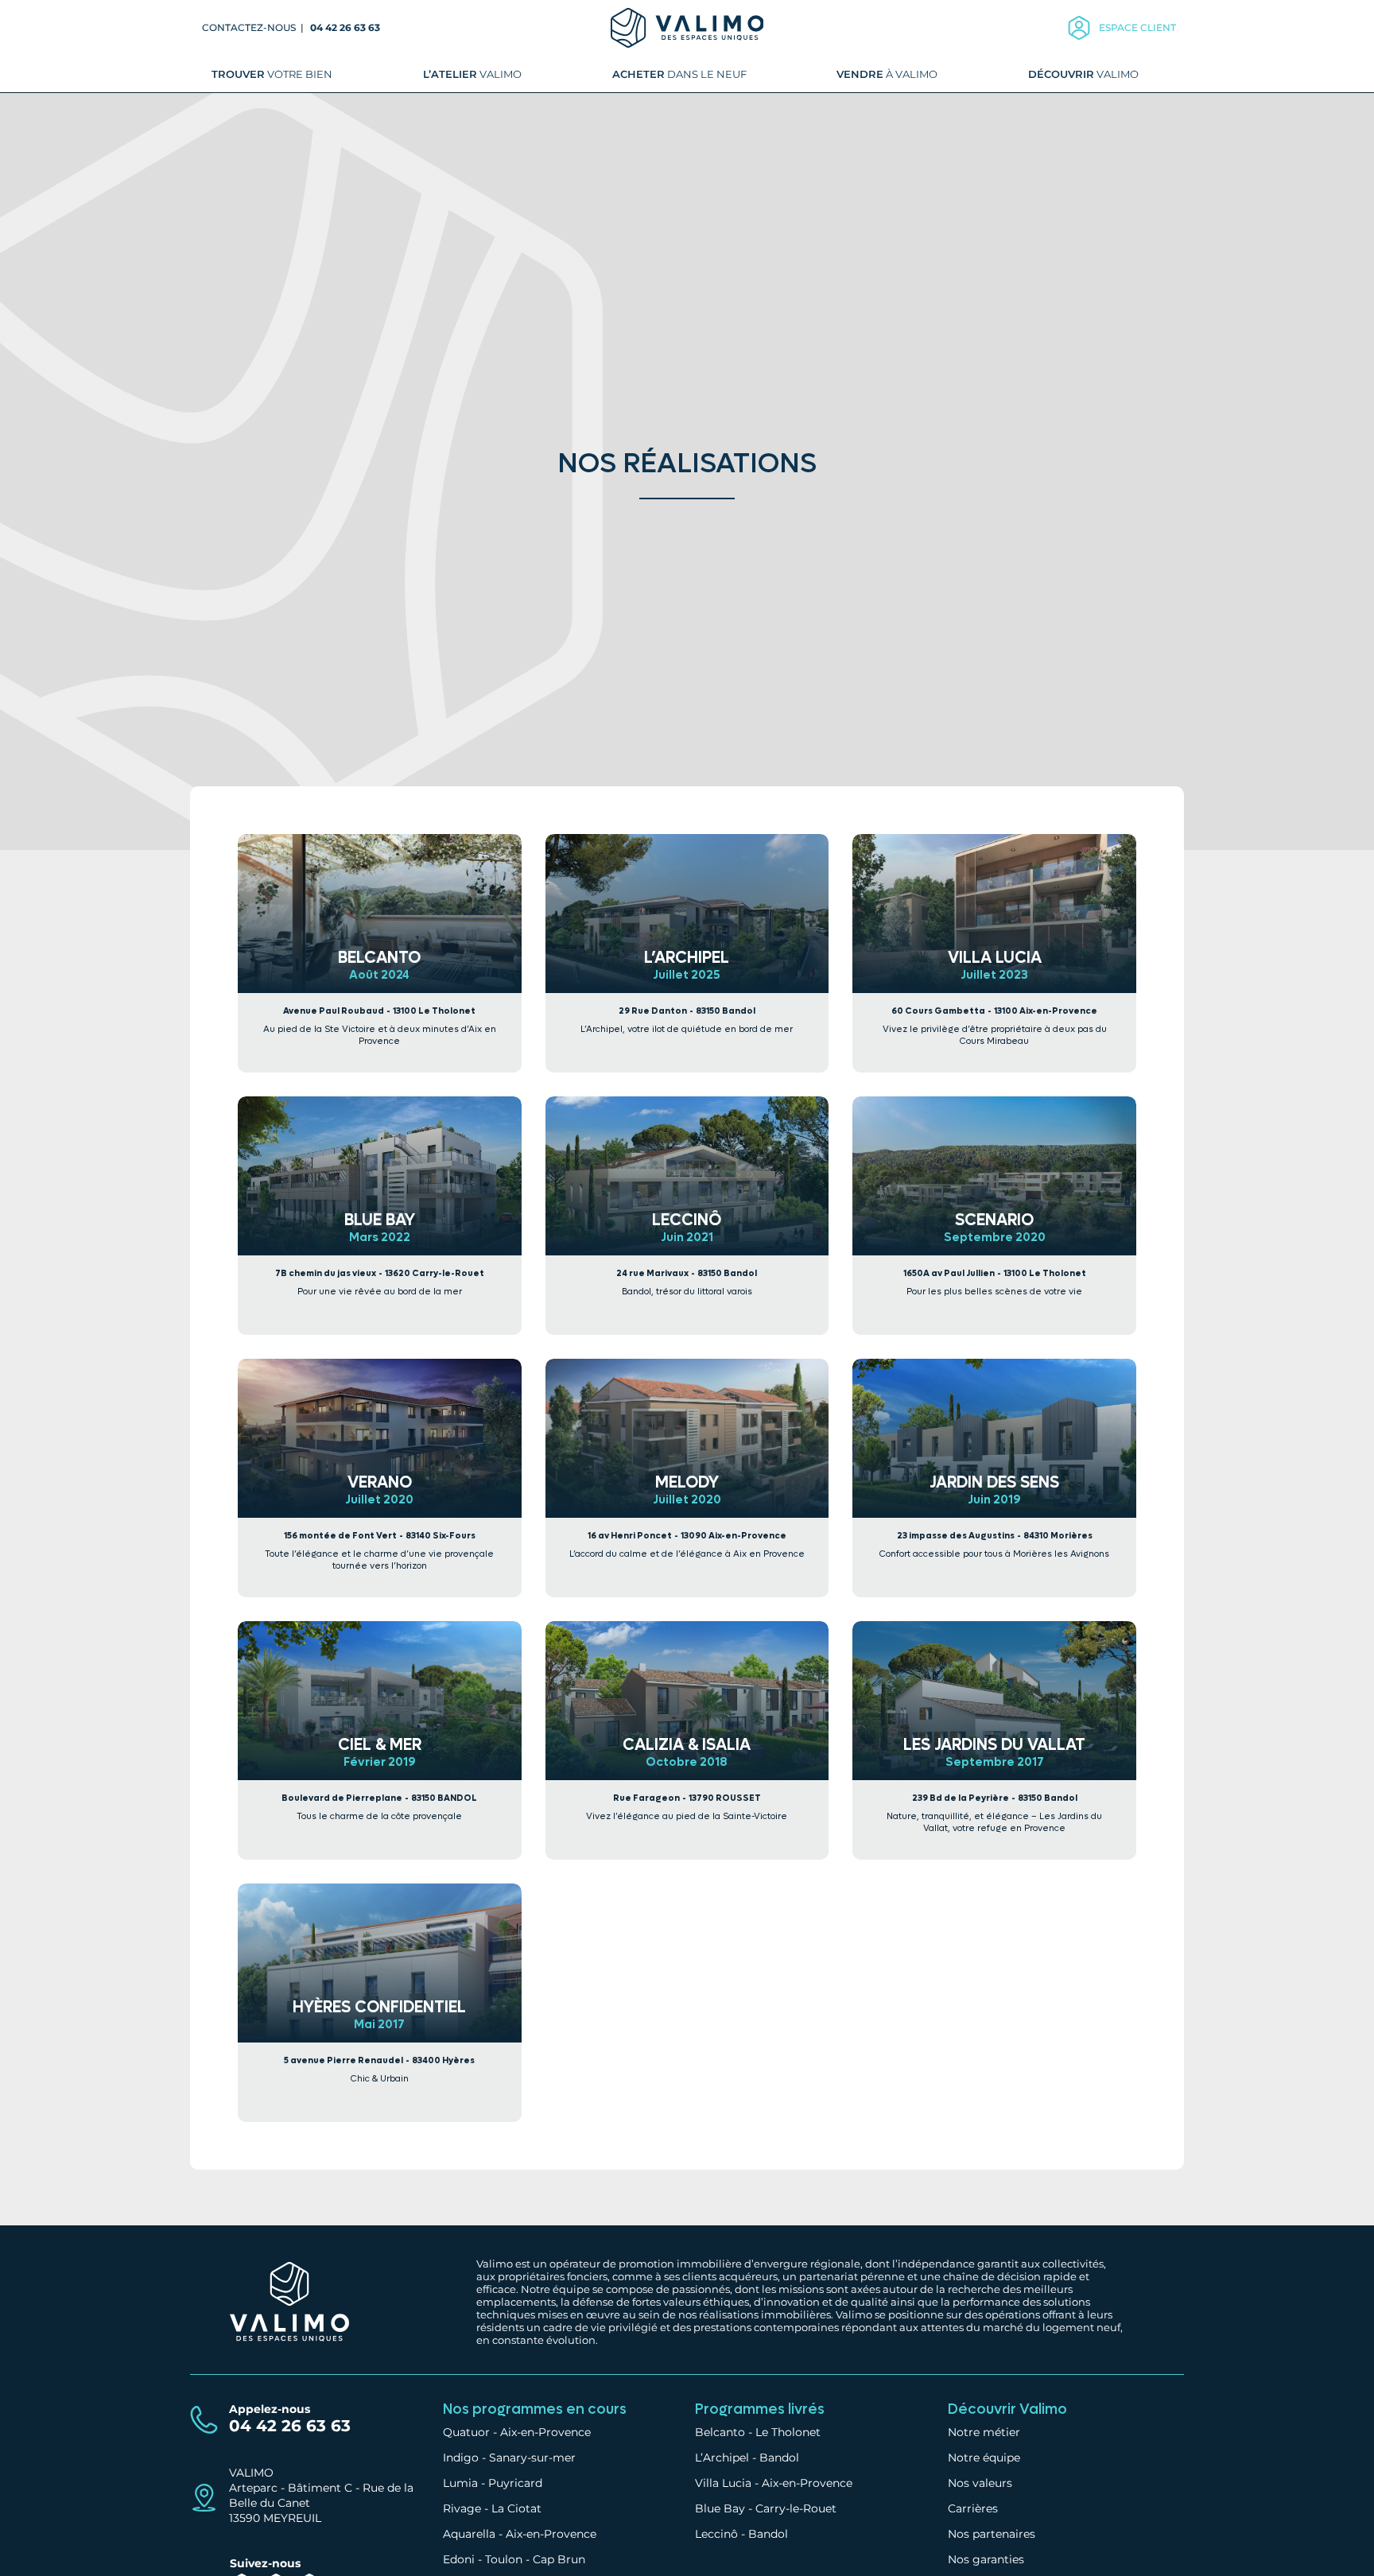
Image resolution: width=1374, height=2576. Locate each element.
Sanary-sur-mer (532, 2458)
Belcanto (720, 2432)
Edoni (459, 2559)
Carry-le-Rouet (796, 2508)
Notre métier (984, 2432)
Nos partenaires (992, 2534)
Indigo (461, 2458)
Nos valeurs (980, 2483)
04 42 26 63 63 (345, 27)
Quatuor (466, 2432)
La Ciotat (516, 2508)
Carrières (973, 2508)
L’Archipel (722, 2458)
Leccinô (716, 2534)
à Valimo (887, 74)
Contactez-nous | (254, 27)
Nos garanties (986, 2559)
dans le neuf (679, 74)
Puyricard (515, 2483)
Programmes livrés (760, 2409)
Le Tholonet (788, 2432)
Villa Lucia (723, 2483)
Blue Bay (720, 2508)
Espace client (1137, 27)
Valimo (472, 74)
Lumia (460, 2483)
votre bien (272, 74)
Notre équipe (984, 2458)
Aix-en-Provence (545, 2432)
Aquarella (469, 2534)
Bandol (779, 2458)
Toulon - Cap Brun (535, 2559)
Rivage (462, 2508)
